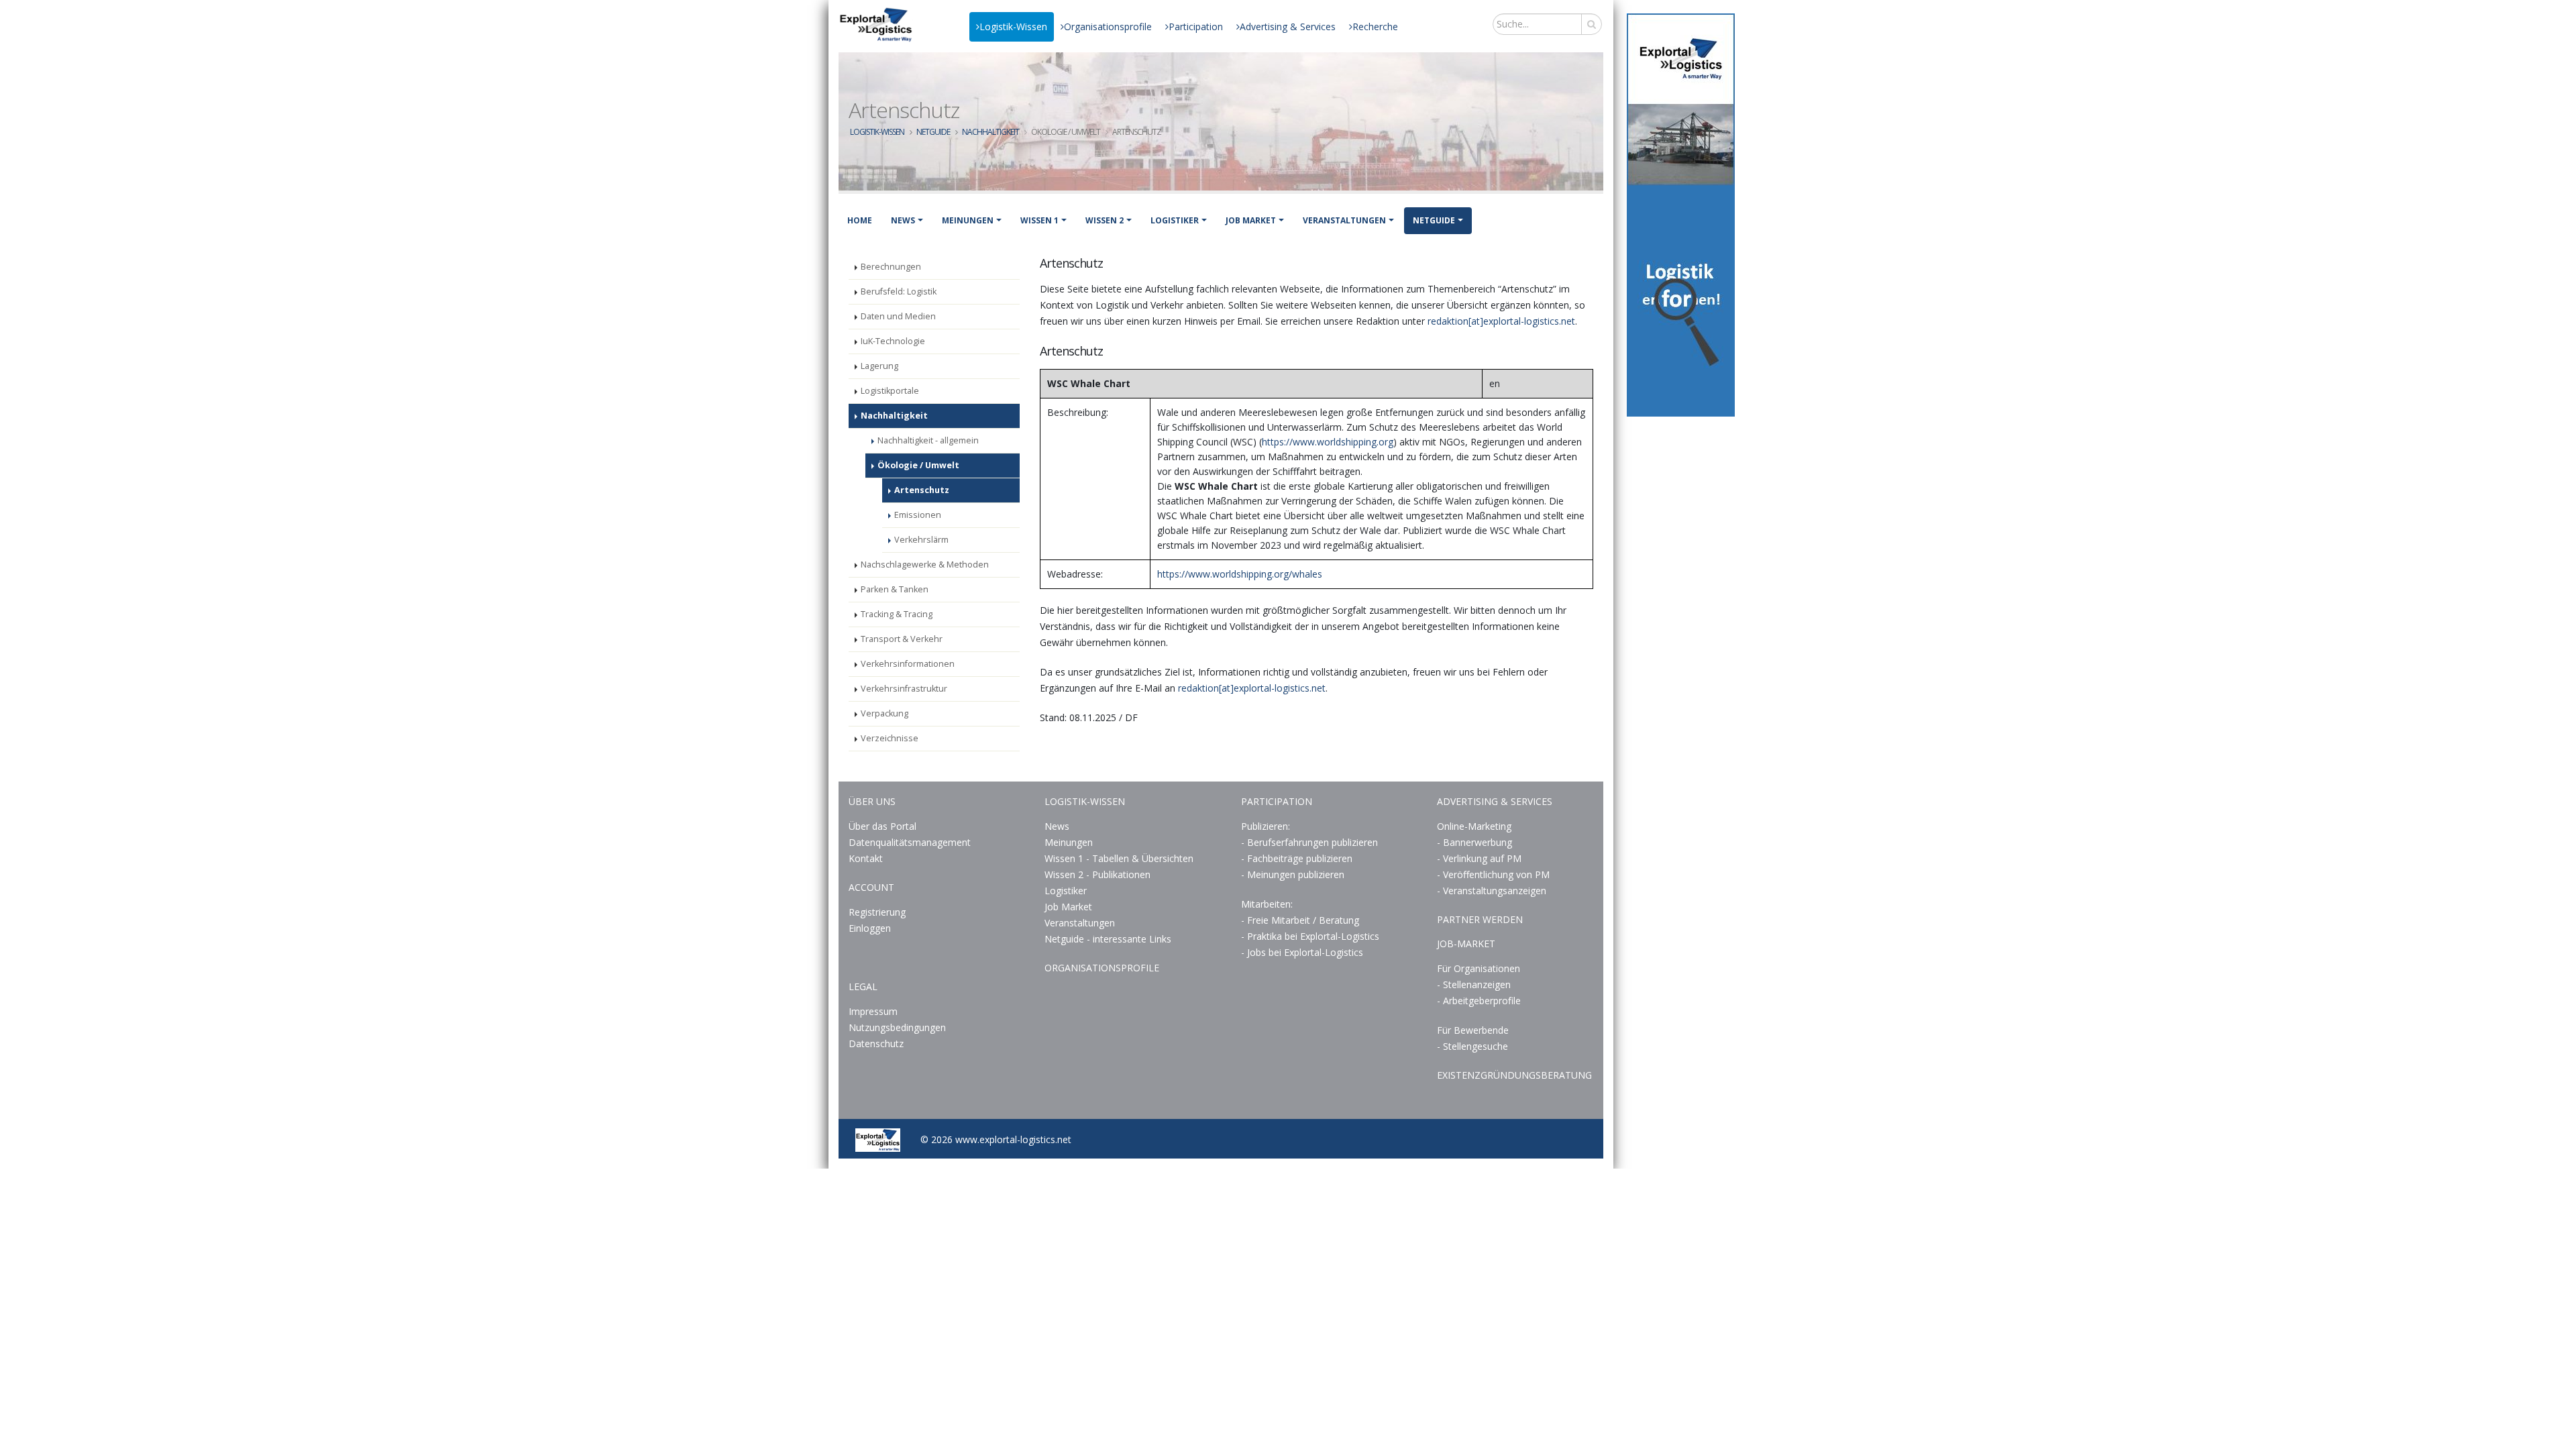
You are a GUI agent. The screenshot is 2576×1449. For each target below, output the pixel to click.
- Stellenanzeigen (1474, 984)
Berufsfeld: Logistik (899, 291)
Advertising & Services (1288, 26)
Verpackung (884, 713)
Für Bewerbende (1473, 1030)
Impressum (873, 1011)
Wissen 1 (1039, 220)
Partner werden (1480, 919)
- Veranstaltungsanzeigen (1492, 891)
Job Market (1251, 220)
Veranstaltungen (1344, 220)
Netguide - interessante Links (1108, 939)
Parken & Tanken (895, 589)
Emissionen (918, 515)
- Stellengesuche (1472, 1046)
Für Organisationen (1479, 968)
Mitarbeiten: (1267, 904)
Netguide (933, 132)
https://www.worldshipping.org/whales (1240, 574)
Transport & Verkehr (902, 639)
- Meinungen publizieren (1293, 874)
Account (871, 887)
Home (860, 220)
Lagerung (879, 366)
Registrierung (877, 912)
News (903, 220)
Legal (863, 986)
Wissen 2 (1105, 220)
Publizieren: (1266, 826)
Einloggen (870, 928)
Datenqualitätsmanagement (910, 842)
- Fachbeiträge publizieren (1297, 858)
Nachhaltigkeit (990, 132)
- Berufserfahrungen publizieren (1309, 842)
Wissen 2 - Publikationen (1097, 874)
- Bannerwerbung (1474, 842)
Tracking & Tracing (897, 614)
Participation (1196, 26)
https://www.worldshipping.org (1328, 442)
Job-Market (1466, 944)
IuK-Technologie (893, 341)
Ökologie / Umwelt (918, 465)
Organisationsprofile (1108, 26)
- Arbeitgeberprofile (1479, 1001)
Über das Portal (882, 826)
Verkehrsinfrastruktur (904, 689)
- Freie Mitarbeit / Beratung (1300, 920)
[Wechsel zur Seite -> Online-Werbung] (1681, 215)
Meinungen (968, 220)
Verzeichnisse (890, 738)
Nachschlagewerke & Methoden (925, 565)
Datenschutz (876, 1043)
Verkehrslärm (921, 540)
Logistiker (1175, 220)
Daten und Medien (898, 316)
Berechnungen (891, 267)
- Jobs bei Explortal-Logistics (1302, 952)
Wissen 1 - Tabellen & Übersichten (1120, 858)
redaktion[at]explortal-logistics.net (1501, 321)
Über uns (872, 801)
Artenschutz (922, 490)
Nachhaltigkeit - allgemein (928, 440)
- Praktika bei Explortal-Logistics (1310, 936)
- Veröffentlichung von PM (1493, 874)
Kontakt (866, 858)
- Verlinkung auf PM (1479, 858)
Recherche (1375, 26)
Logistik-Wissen (1013, 26)
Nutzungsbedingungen (897, 1027)
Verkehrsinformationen (908, 664)
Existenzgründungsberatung (1514, 1075)
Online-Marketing (1474, 826)
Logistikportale (890, 391)
